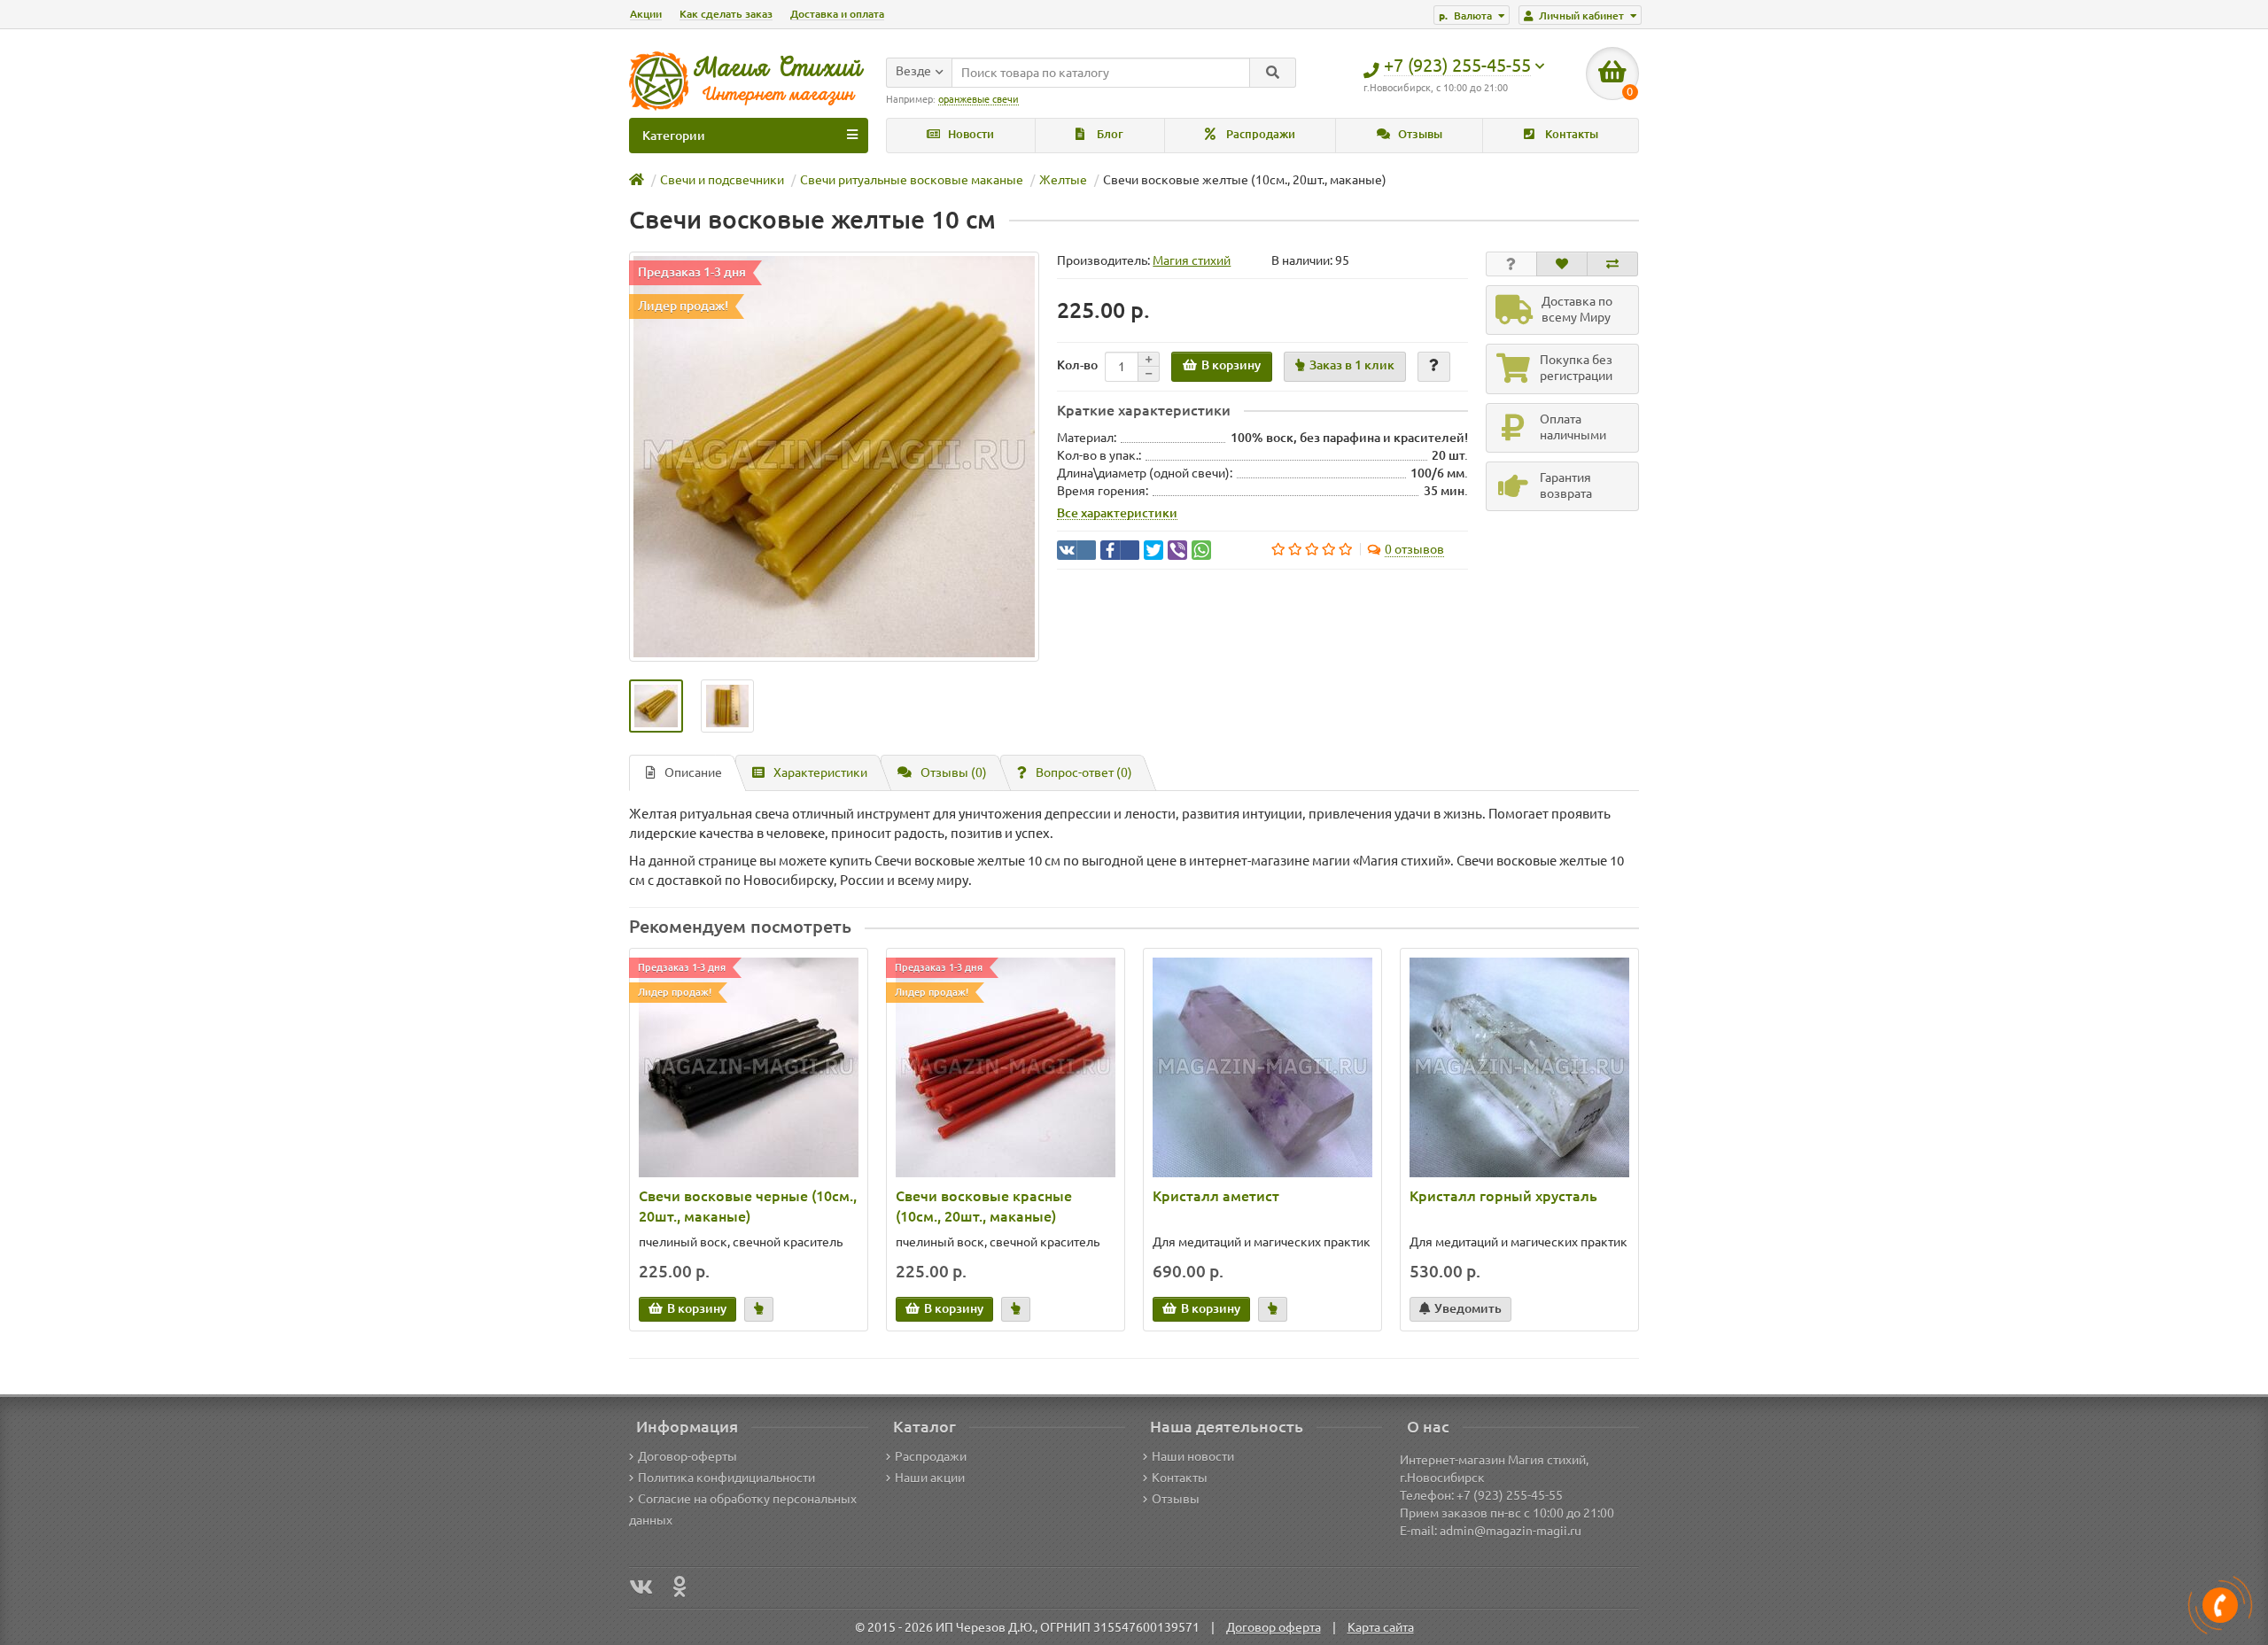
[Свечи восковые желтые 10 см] (834, 457)
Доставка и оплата (837, 14)
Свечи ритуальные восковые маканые (912, 180)
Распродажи (1259, 134)
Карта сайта (1381, 1627)
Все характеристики (1117, 513)
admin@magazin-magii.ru (1511, 1531)
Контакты (1570, 134)
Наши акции (930, 1478)
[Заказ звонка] (2220, 1605)
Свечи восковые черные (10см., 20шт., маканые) (748, 1206)
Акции (646, 14)
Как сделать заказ (726, 14)
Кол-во (1077, 365)
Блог (1109, 134)
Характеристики (820, 772)
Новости (970, 134)
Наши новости (1193, 1456)
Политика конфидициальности (726, 1478)
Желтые (1063, 180)
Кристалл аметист (1216, 1196)
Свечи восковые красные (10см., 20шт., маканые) (984, 1206)
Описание (693, 772)
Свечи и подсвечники (722, 180)
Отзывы (1419, 134)
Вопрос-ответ (1084, 772)
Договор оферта (1274, 1627)
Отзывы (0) (954, 772)
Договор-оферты (687, 1456)
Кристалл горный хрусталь (1503, 1196)
